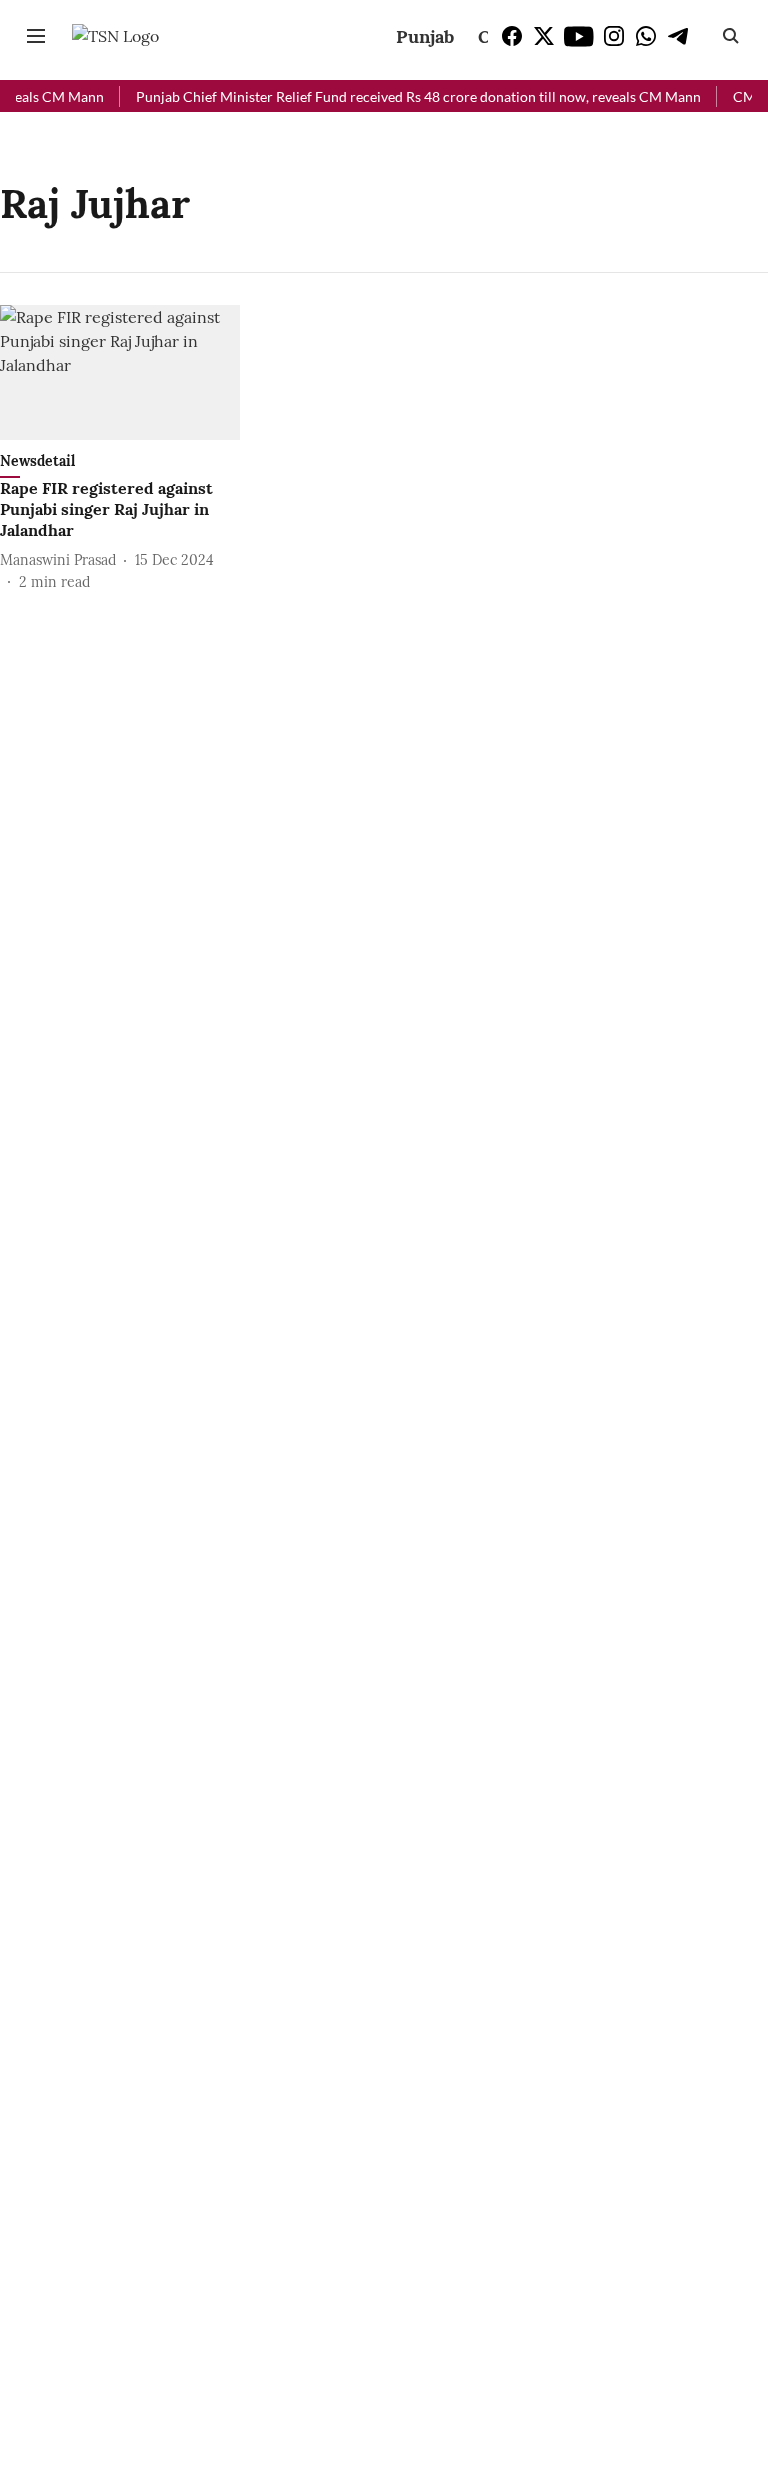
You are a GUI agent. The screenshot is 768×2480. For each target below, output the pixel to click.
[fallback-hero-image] (120, 372)
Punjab (425, 36)
